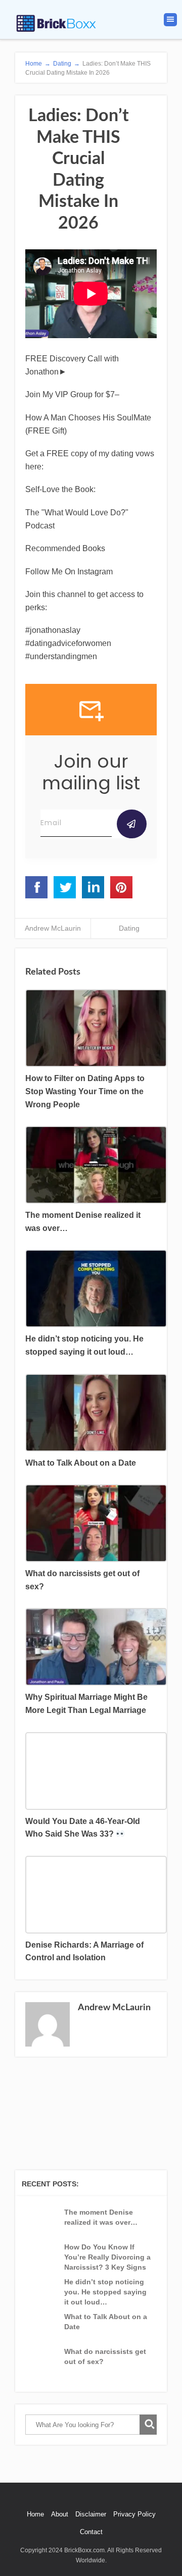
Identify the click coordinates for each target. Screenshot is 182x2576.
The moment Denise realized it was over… (101, 2217)
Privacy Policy (134, 2514)
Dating (129, 928)
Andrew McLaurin (53, 928)
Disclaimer (91, 2514)
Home (35, 2514)
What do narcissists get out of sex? (105, 2356)
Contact (91, 2532)
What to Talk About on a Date (106, 2322)
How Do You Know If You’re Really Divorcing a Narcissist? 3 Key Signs (107, 2257)
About (60, 2514)
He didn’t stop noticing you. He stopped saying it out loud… (105, 2292)
